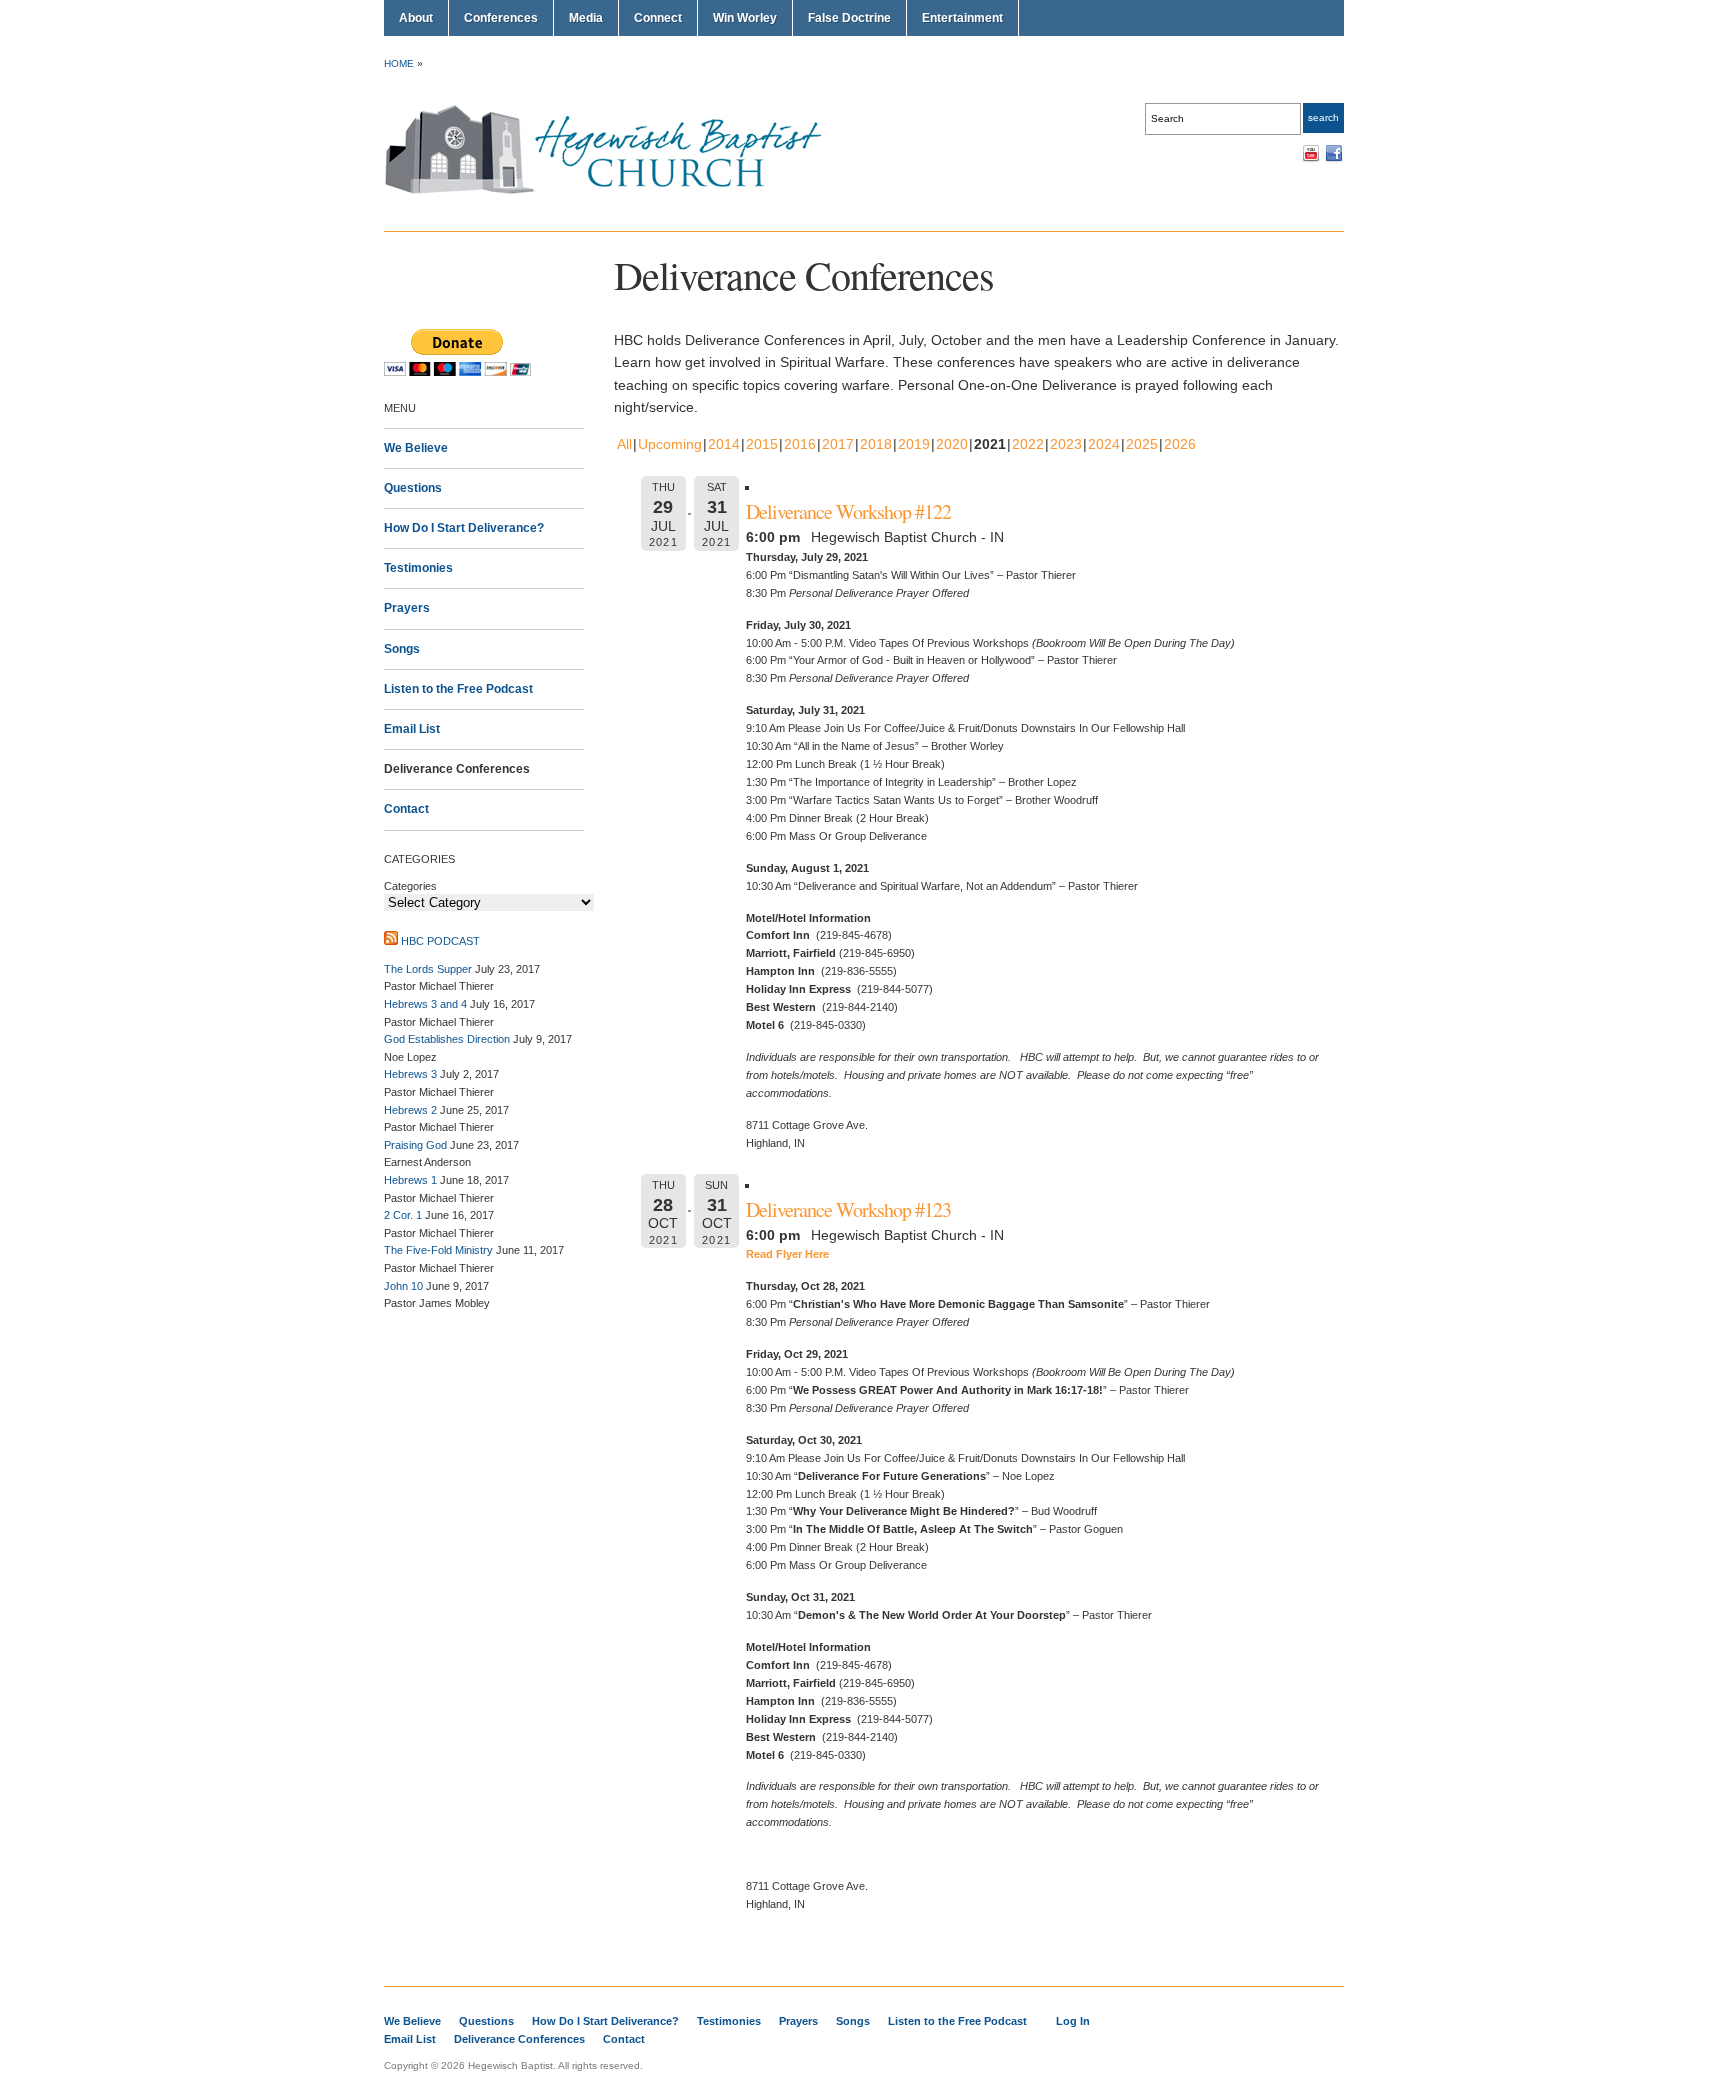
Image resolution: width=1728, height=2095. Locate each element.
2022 (1028, 444)
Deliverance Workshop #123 (848, 1209)
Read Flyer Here (787, 1254)
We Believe (416, 448)
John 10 (403, 1286)
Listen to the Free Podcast (458, 689)
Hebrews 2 (410, 1110)
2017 (838, 444)
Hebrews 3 (410, 1074)
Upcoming (670, 444)
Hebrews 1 (410, 1180)
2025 (1142, 444)
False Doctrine (849, 18)
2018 (876, 444)
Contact (406, 809)
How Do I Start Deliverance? (464, 528)
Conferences (501, 18)
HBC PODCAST (440, 941)
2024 (1104, 444)
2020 (952, 444)
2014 (724, 444)
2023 (1066, 444)
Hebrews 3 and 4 (425, 1004)
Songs (402, 649)
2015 (762, 444)
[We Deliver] (614, 193)
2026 (1180, 444)
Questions (413, 488)
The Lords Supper (428, 969)
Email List (412, 729)
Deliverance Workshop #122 (848, 511)
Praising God (415, 1145)
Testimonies (418, 568)
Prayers (407, 608)
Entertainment (962, 18)
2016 (800, 444)
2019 (914, 444)
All (624, 444)
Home (399, 63)
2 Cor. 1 (403, 1215)
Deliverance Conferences (457, 769)
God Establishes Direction (447, 1039)
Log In (1073, 2021)
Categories (410, 886)
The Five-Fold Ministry (438, 1250)
